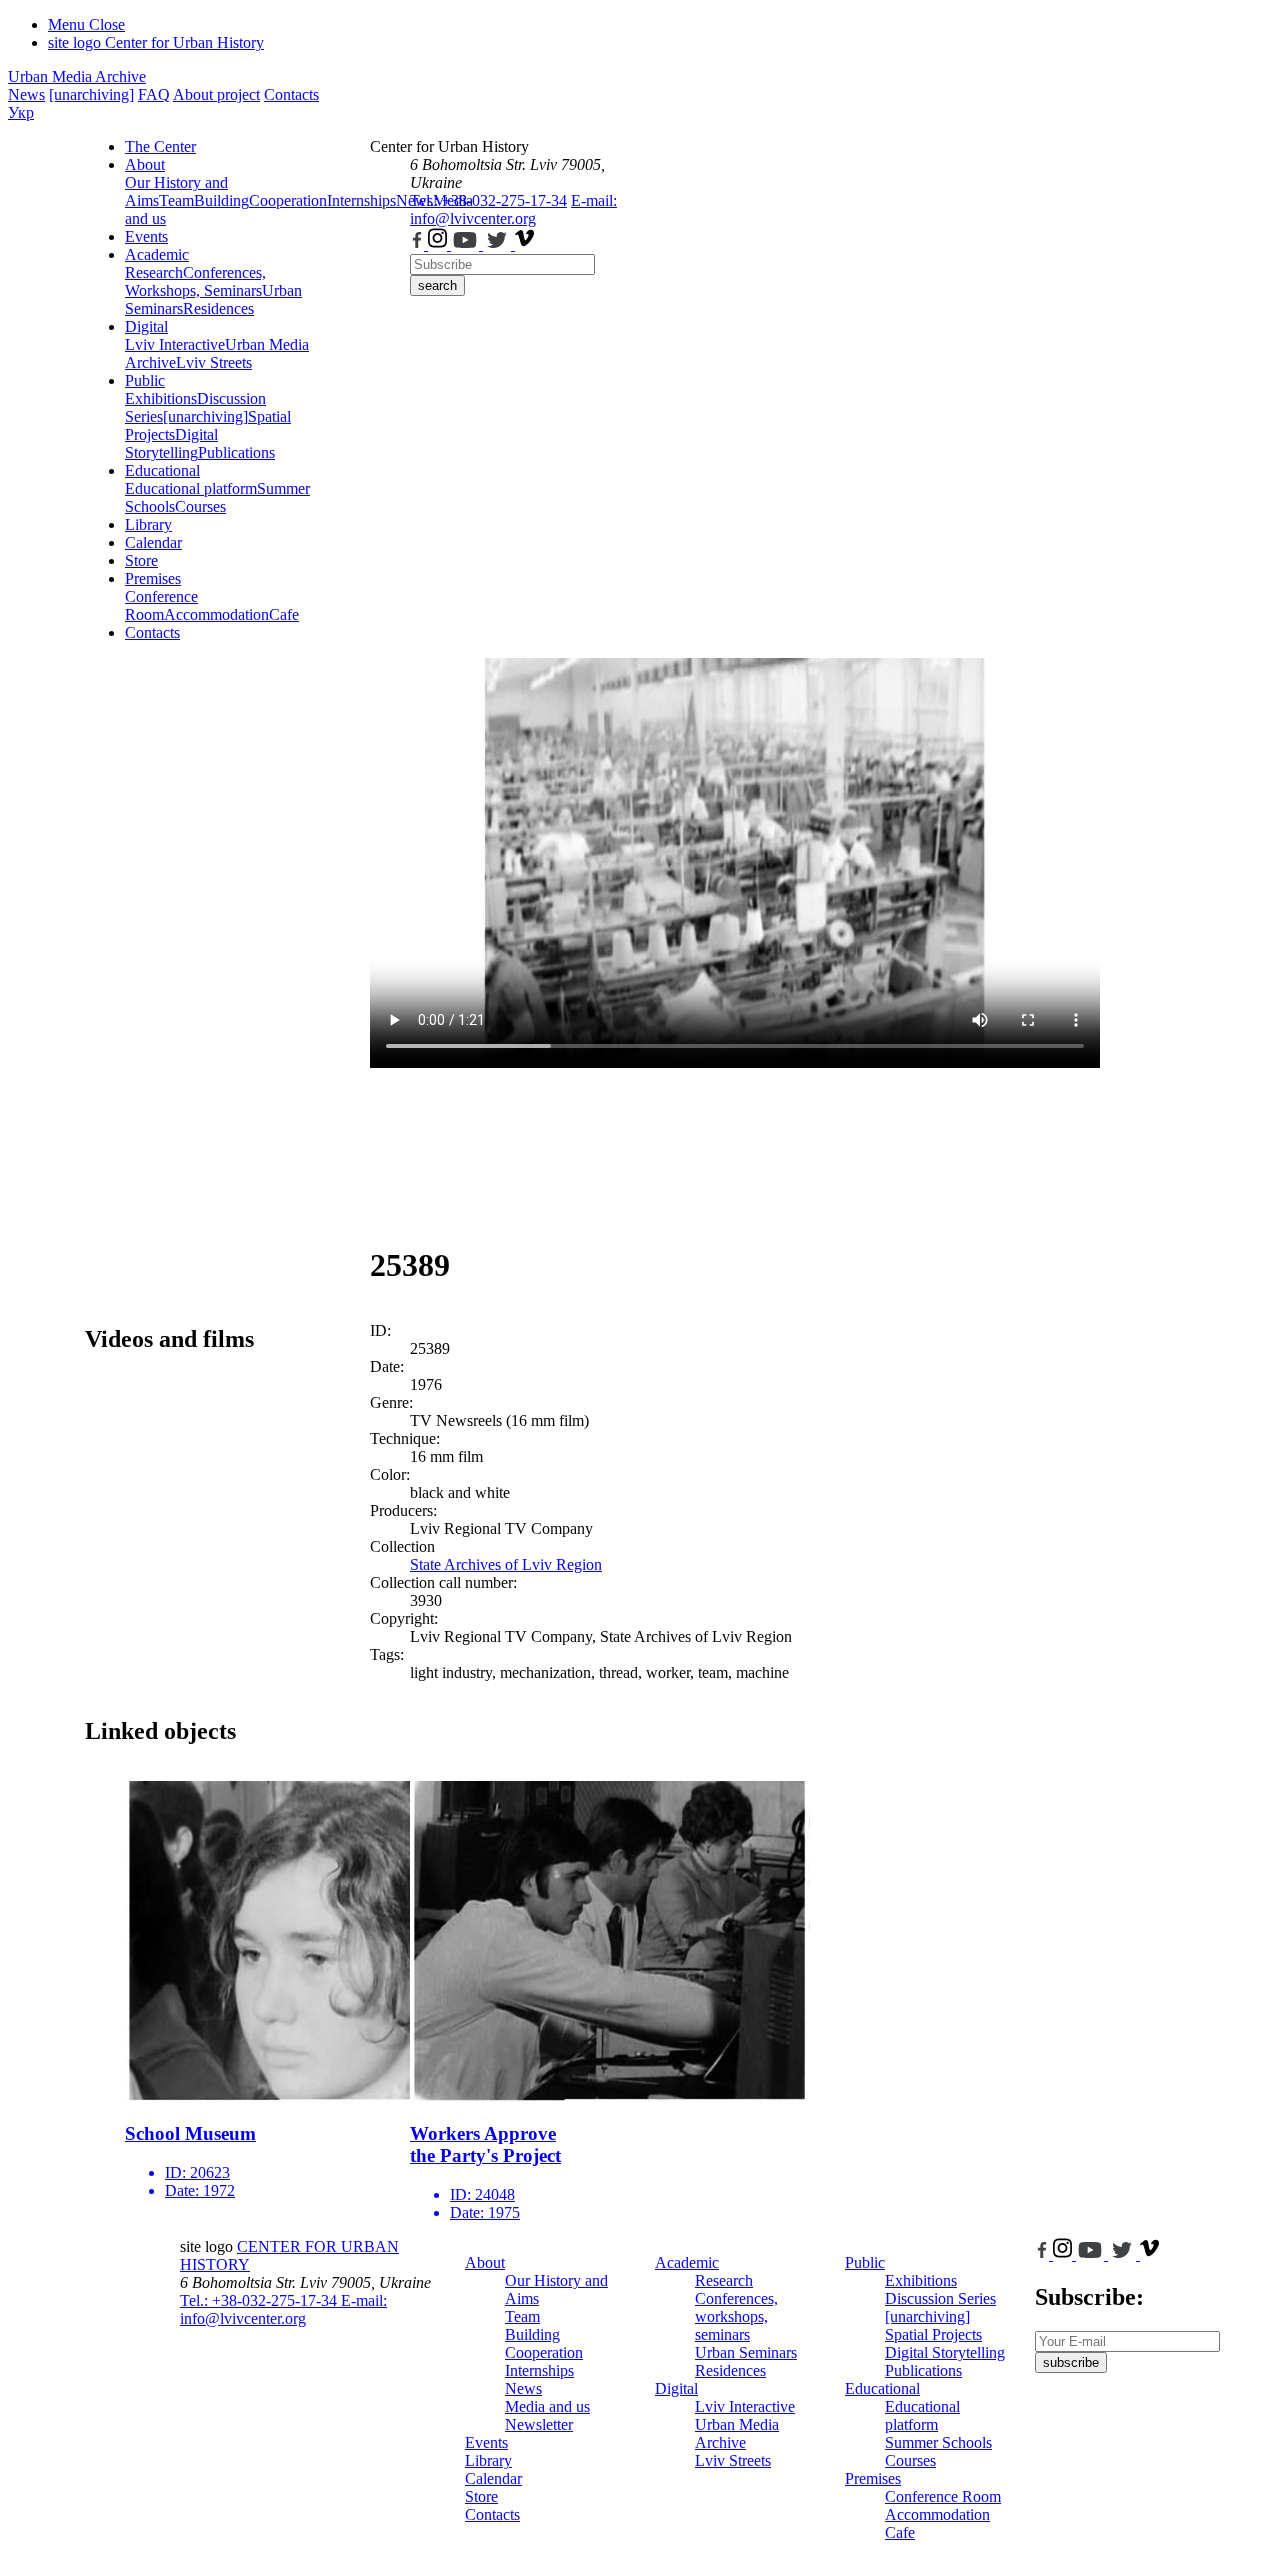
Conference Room (161, 605)
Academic (157, 254)
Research (154, 272)
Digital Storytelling (171, 443)
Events (146, 236)
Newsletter (539, 2424)
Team (176, 200)
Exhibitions (161, 398)
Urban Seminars (746, 2352)
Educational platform (191, 488)
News (26, 94)
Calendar (153, 542)
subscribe (1071, 2362)
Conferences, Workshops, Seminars (195, 281)
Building (221, 200)
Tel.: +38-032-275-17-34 (488, 200)
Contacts (291, 94)
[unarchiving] (91, 94)
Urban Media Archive (77, 76)
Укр (21, 112)
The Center (160, 146)
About (145, 164)
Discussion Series (940, 2298)
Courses (200, 506)
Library (148, 524)
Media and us (547, 2406)
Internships (539, 2370)
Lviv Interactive (175, 344)
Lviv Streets (214, 362)
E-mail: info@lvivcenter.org (513, 209)
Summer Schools (938, 2442)
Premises (153, 578)
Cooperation (288, 200)
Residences (218, 308)
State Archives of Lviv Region (506, 1564)
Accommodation (216, 614)
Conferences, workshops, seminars (736, 2316)
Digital (146, 326)
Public (145, 380)
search (437, 285)
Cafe (284, 614)
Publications (236, 452)
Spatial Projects (933, 2334)
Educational (162, 470)
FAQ (154, 94)
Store (141, 560)
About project (216, 94)
